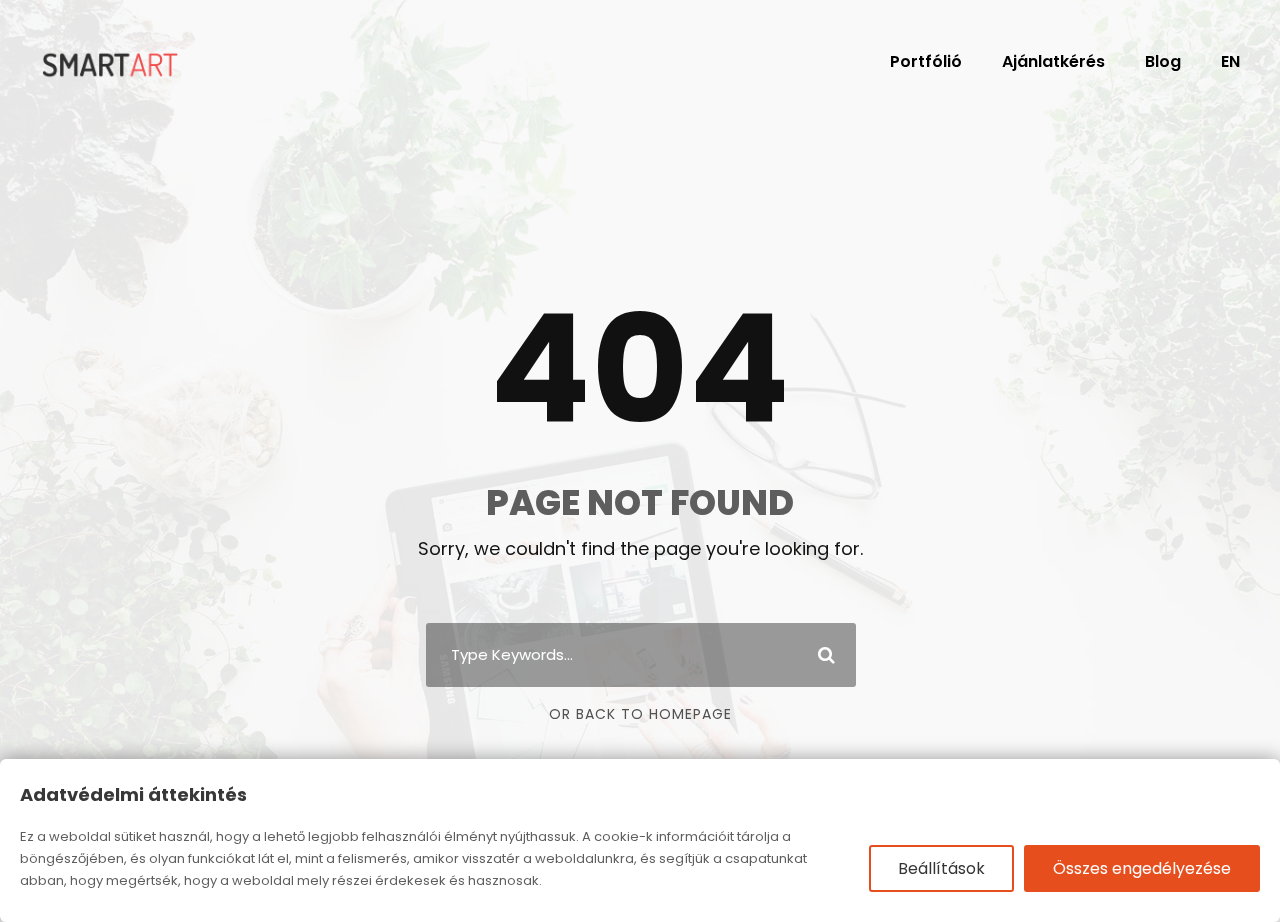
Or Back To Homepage (640, 714)
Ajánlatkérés (1053, 61)
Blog (1163, 61)
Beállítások (941, 868)
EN (1230, 61)
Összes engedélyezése (1142, 868)
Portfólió (926, 61)
